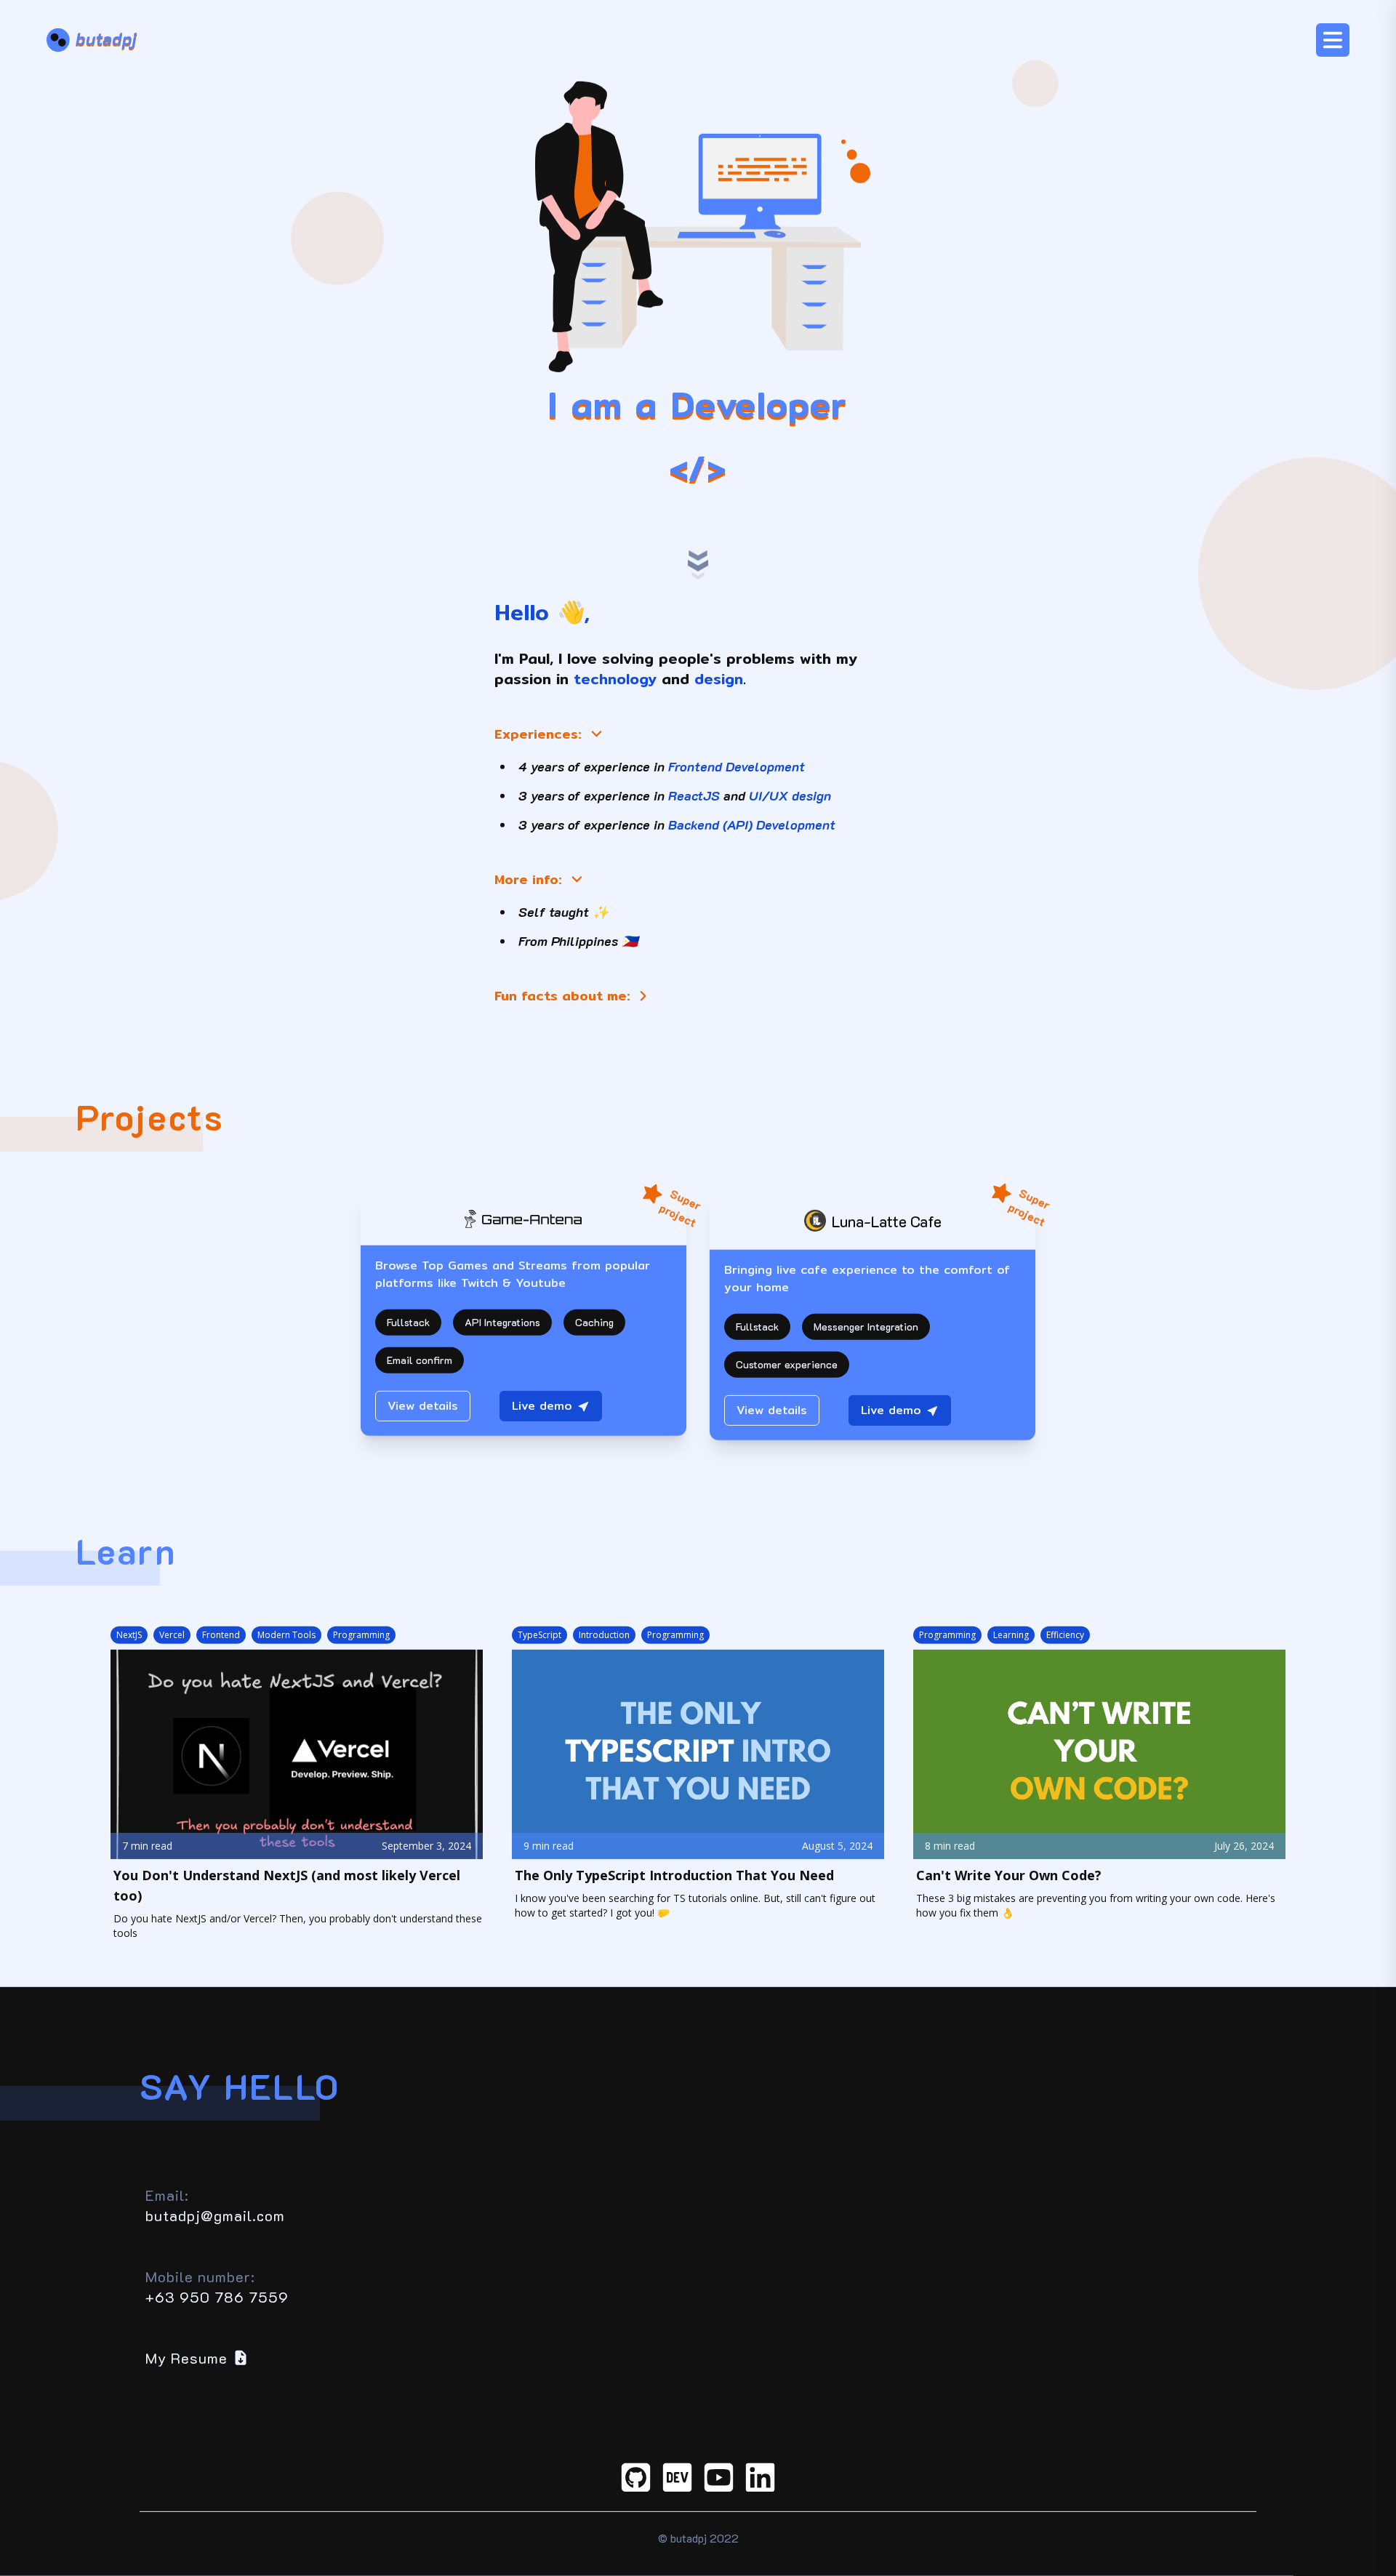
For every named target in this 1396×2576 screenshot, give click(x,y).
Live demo (542, 1406)
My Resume (186, 2358)
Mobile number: (200, 2276)
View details (423, 1406)
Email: (167, 2195)
